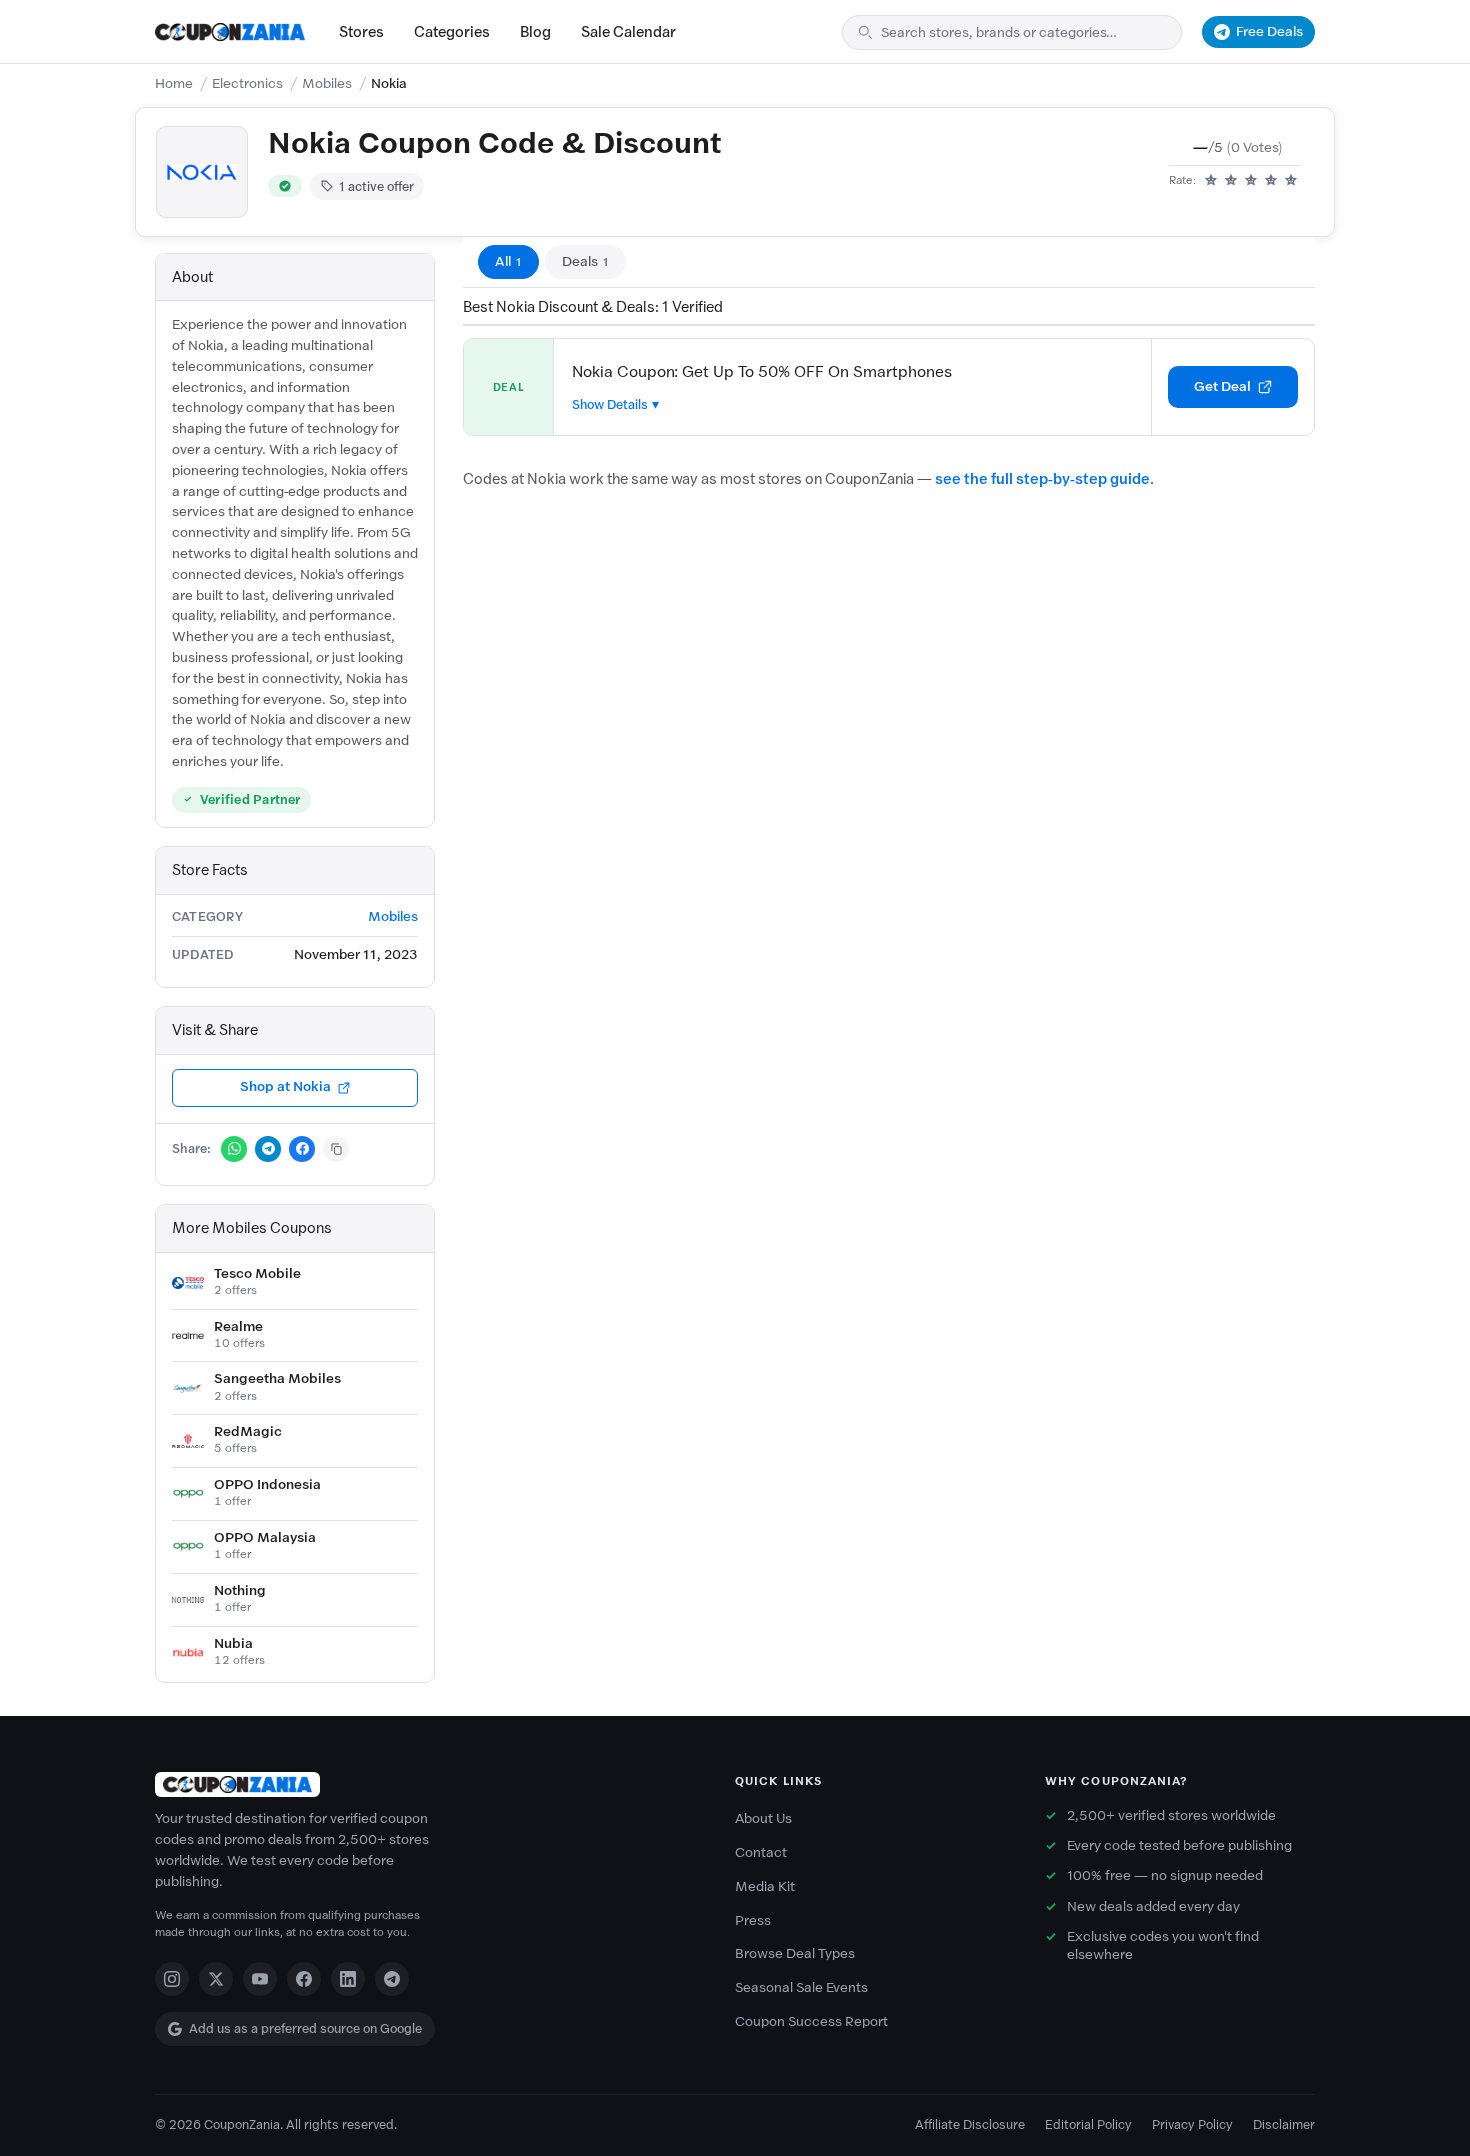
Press (753, 1920)
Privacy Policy (1192, 2124)
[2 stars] (1231, 181)
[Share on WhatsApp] (234, 1149)
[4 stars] (1271, 181)
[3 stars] (1251, 181)
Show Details (610, 404)
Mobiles (327, 83)
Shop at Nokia (285, 1086)
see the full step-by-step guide (1042, 479)
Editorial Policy (1088, 2124)
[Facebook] (304, 1979)
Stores (361, 32)
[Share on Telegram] (268, 1149)
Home (174, 83)
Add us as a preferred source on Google (305, 2028)
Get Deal (1222, 386)
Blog (535, 32)
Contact (761, 1852)
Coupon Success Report (811, 2021)
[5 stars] (1291, 181)
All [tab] (508, 261)
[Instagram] (172, 1979)
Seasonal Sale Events (801, 1987)
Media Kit (765, 1886)
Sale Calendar (628, 32)
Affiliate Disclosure (970, 2124)
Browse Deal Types (795, 1953)
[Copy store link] (336, 1149)
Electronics (247, 83)
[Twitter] (216, 1979)
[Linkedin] (348, 1979)
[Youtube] (260, 1979)
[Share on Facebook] (302, 1149)
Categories (452, 32)
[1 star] (1211, 181)
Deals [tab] (585, 261)
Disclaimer (1284, 2124)
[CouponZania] (425, 1784)
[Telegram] (392, 1979)
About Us (763, 1818)
